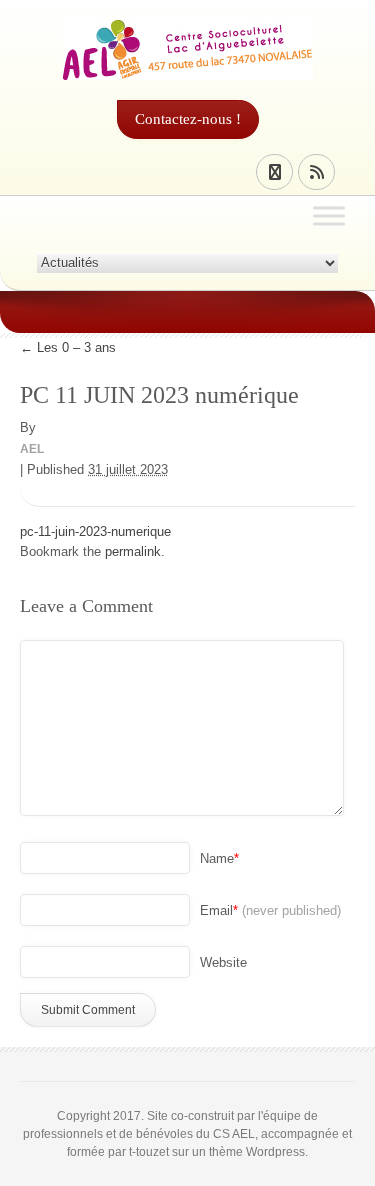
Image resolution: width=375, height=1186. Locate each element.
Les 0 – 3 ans (70, 347)
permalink (133, 551)
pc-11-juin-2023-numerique (95, 531)
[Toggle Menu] (329, 215)
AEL (32, 449)
